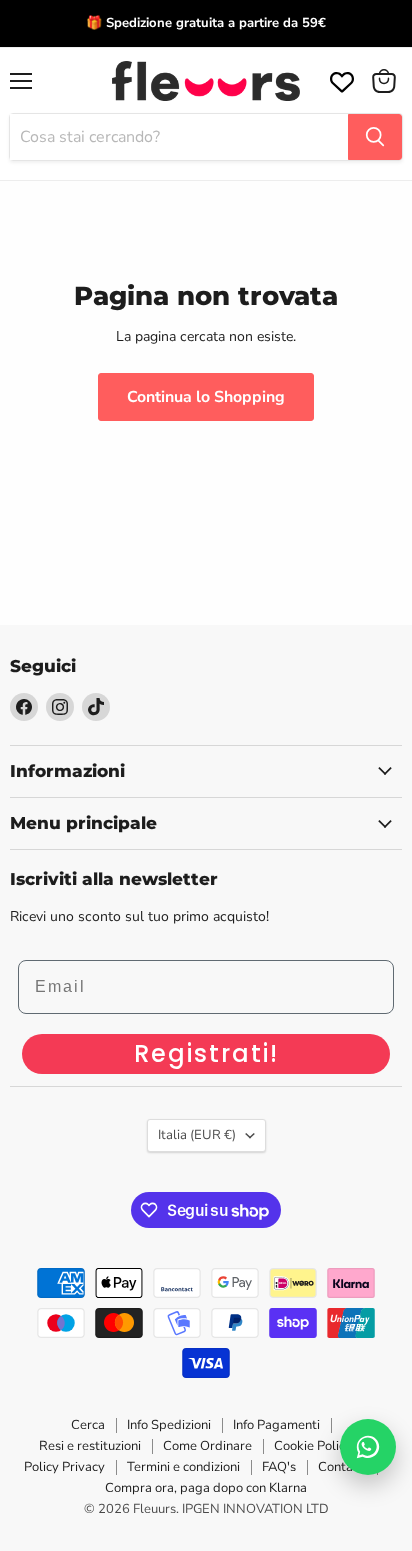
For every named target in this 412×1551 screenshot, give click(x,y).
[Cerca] (375, 137)
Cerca (88, 1425)
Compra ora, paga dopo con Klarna (206, 1488)
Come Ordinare (207, 1446)
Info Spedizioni (169, 1425)
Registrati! (206, 1053)
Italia (197, 1135)
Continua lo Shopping (206, 397)
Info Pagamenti (276, 1425)
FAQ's (279, 1467)
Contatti (342, 1467)
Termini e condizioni (183, 1467)
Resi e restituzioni (90, 1446)
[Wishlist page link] (340, 80)
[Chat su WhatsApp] (368, 1447)
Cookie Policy (313, 1446)
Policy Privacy (64, 1467)
